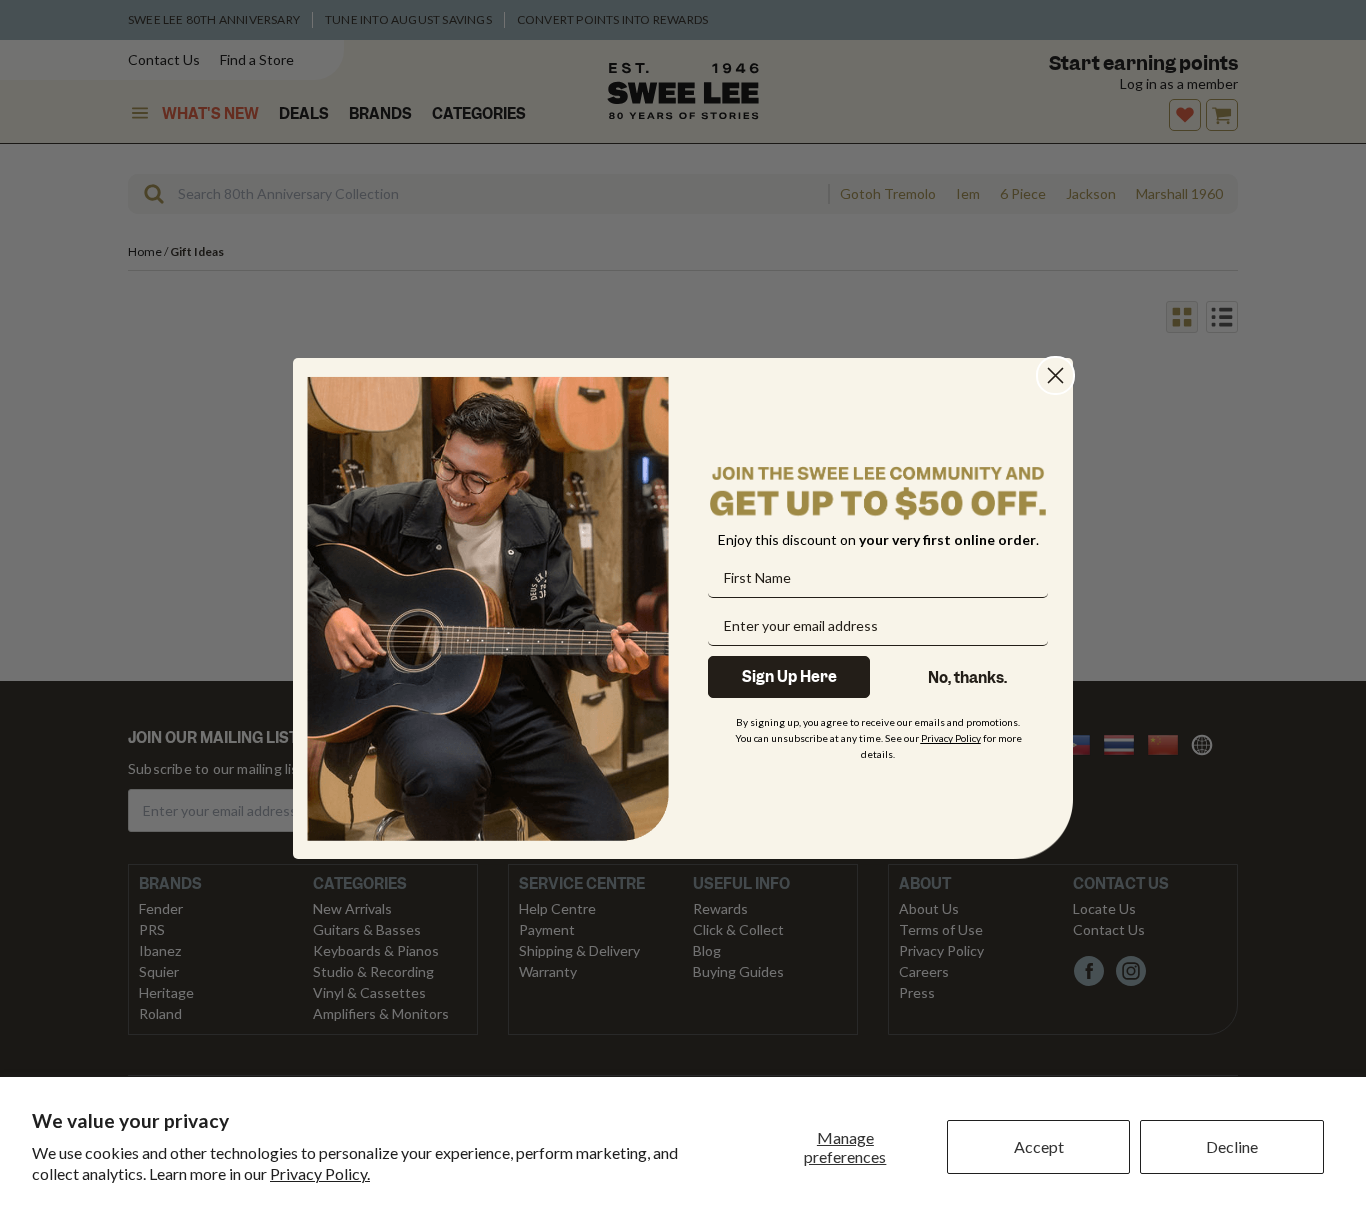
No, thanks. (967, 678)
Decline (1232, 1146)
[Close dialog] (1055, 375)
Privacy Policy (951, 738)
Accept (1039, 1146)
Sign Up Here (789, 677)
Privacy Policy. (320, 1173)
